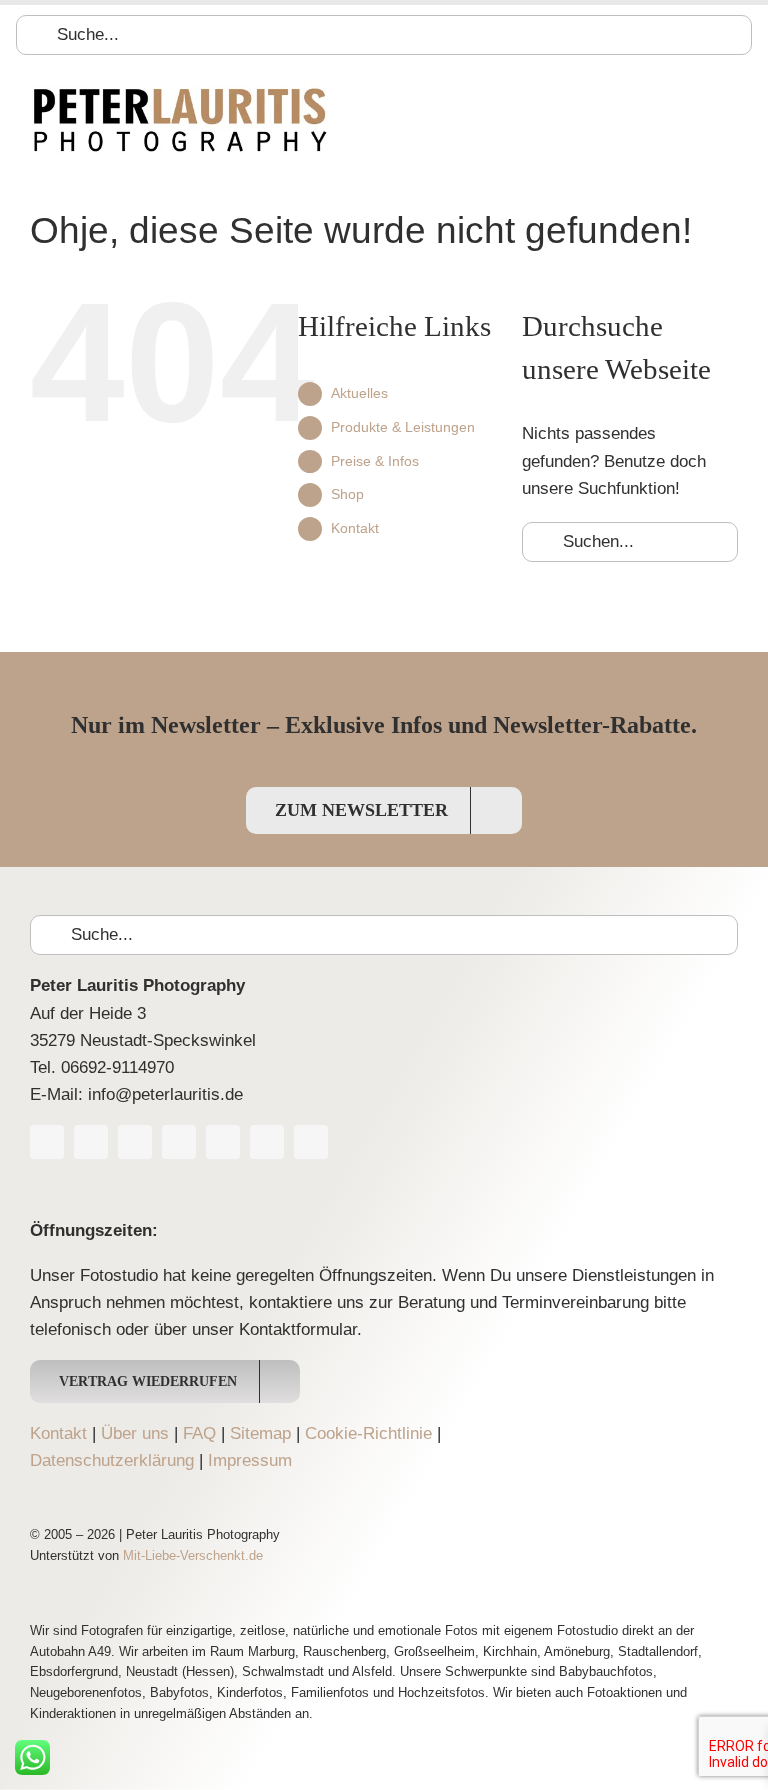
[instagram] (179, 1142)
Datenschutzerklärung (112, 1460)
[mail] (311, 1142)
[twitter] (91, 1142)
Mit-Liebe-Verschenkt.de (193, 1555)
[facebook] (47, 1142)
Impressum (250, 1460)
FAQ (199, 1433)
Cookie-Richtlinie (368, 1433)
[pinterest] (223, 1142)
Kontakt (355, 528)
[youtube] (135, 1142)
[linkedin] (267, 1142)
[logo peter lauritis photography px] (180, 92)
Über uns (135, 1433)
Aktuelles (359, 393)
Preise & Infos (375, 461)
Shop (347, 494)
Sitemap (260, 1433)
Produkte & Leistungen (403, 427)
